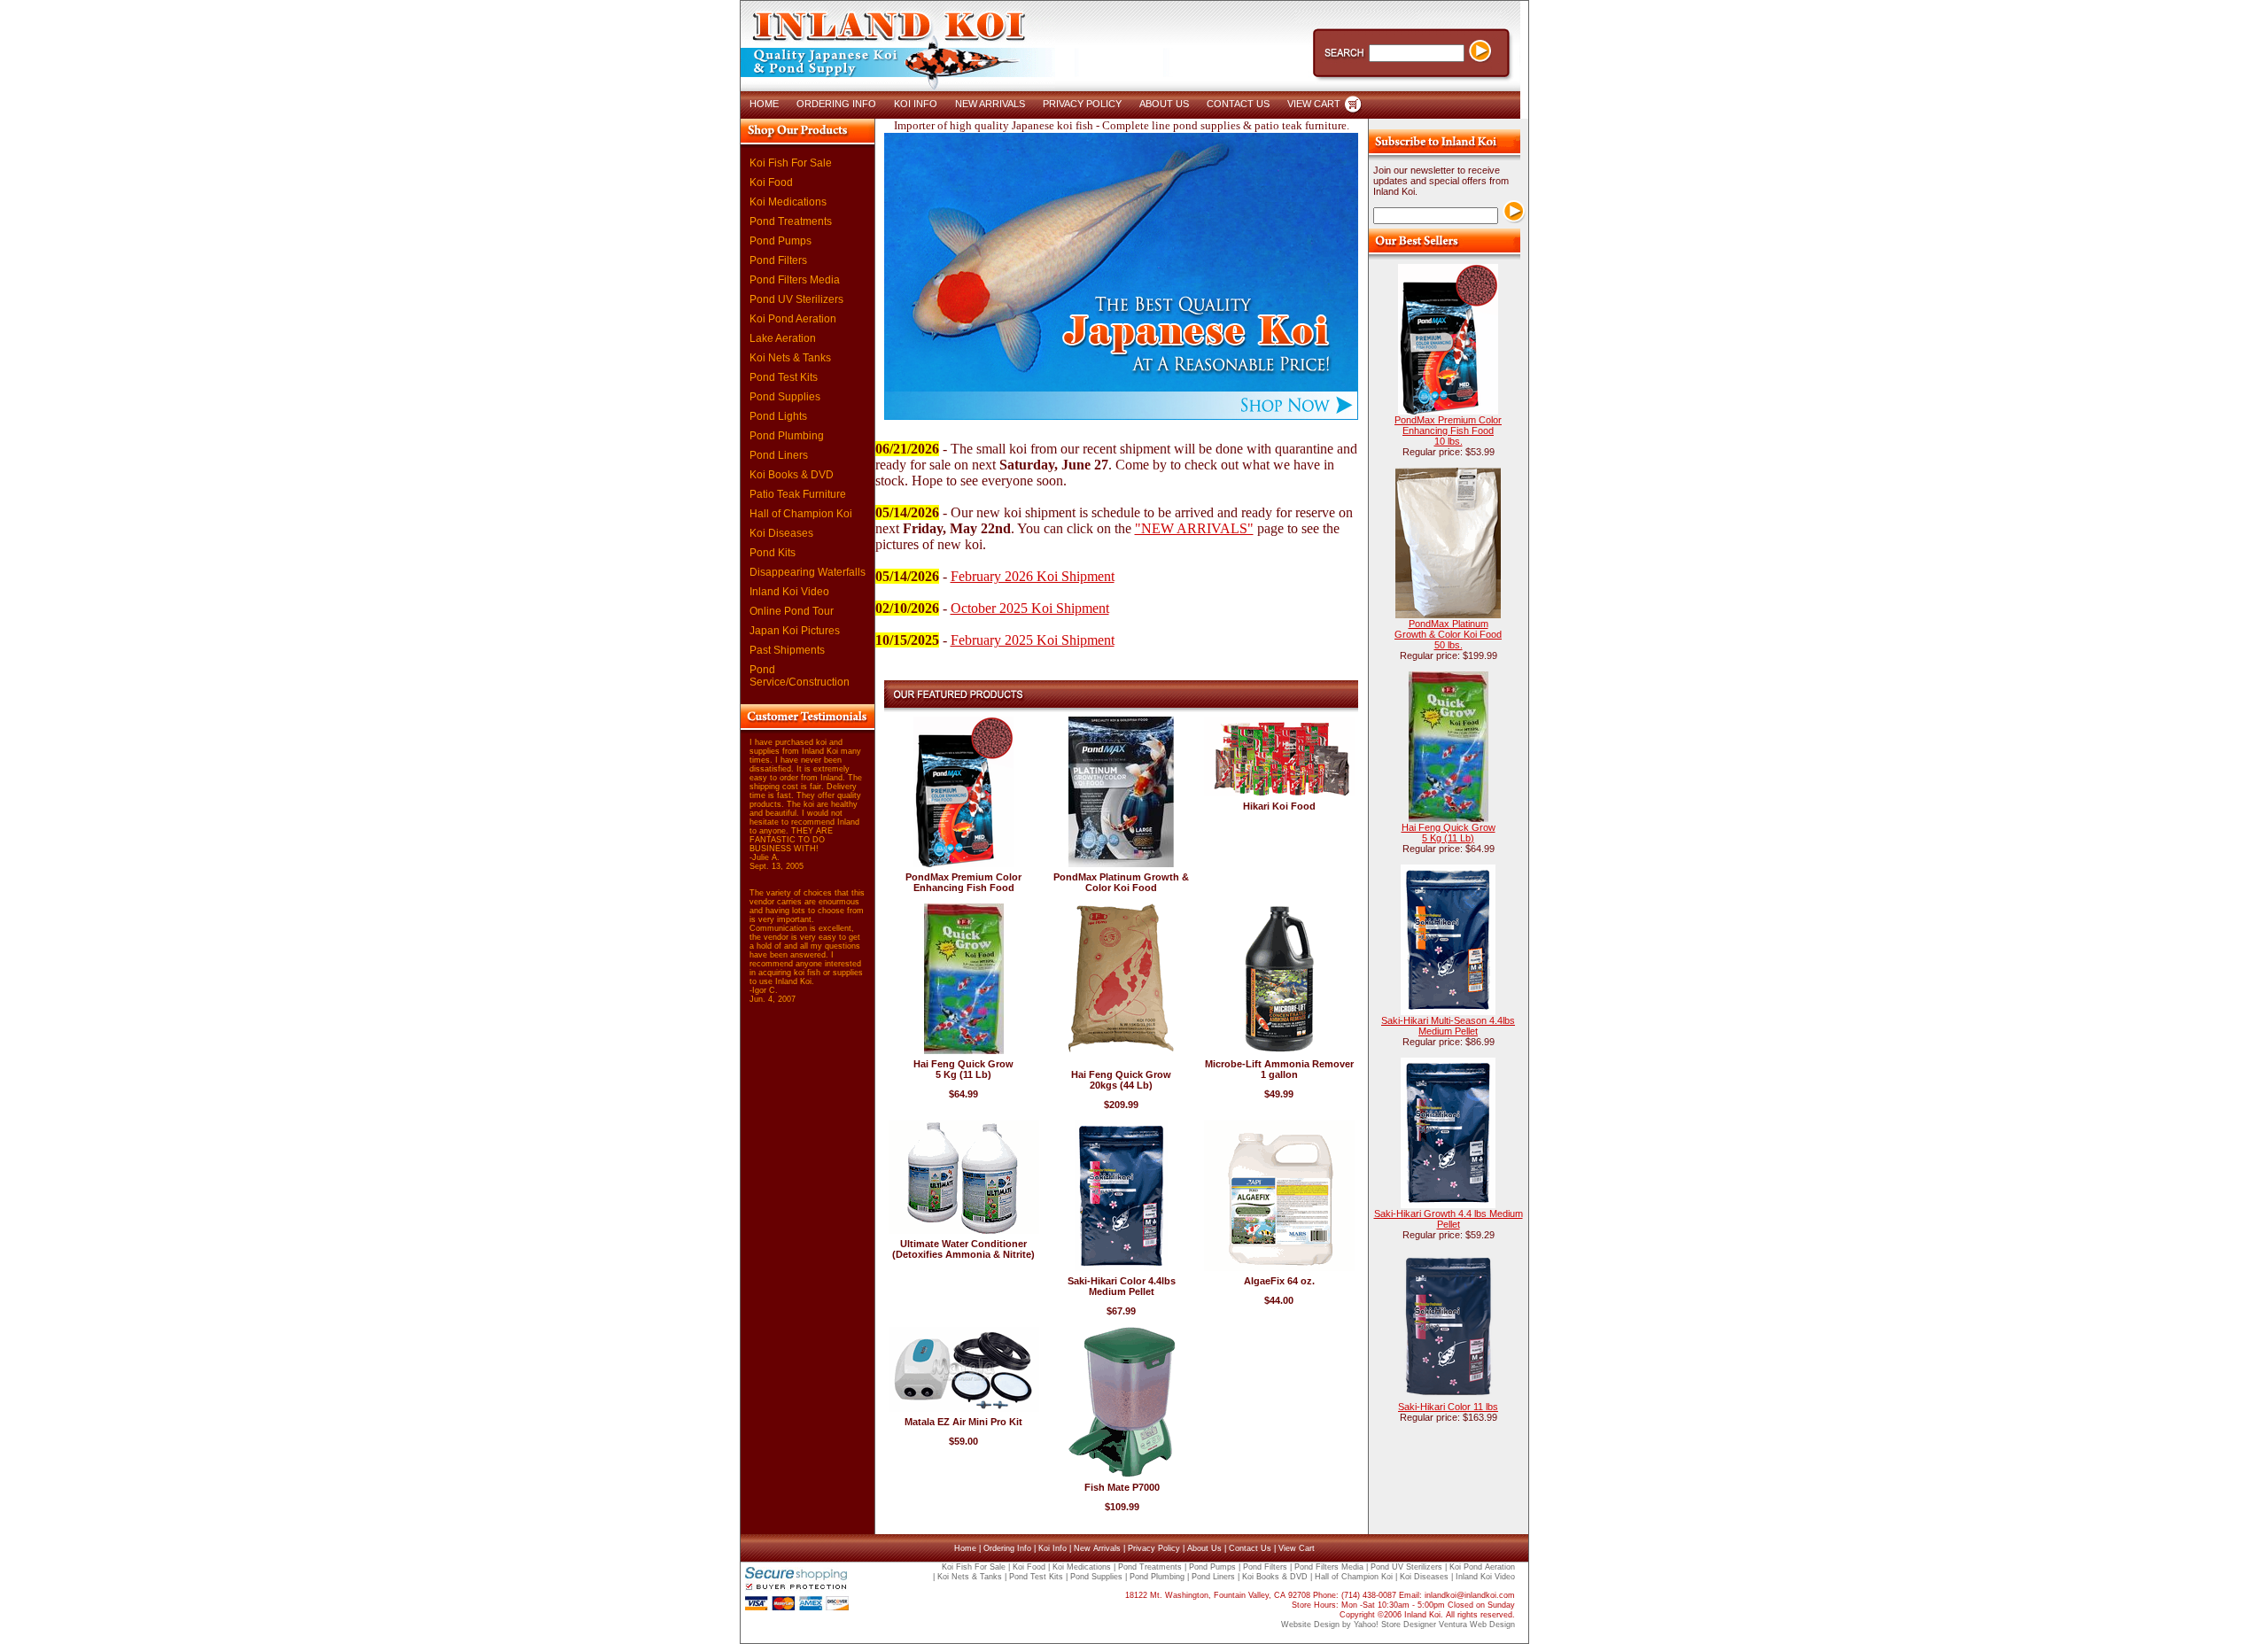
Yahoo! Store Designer (1395, 1625)
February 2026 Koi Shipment (1033, 576)
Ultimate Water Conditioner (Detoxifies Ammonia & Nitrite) (963, 1249)
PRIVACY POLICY (1082, 104)
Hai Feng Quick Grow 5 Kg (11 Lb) (963, 1069)
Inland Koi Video (789, 592)
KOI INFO (916, 104)
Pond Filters (778, 260)
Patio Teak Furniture (798, 494)
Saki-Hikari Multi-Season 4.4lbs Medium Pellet (1448, 1026)
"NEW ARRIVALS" (1194, 528)
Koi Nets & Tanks (790, 358)
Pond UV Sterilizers (796, 299)
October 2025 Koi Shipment (1030, 608)
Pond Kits (773, 553)
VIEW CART (1314, 104)
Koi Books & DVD (792, 475)
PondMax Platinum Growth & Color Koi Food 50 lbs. (1448, 634)
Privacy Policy (1154, 1548)
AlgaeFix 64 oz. (1279, 1281)
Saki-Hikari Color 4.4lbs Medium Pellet (1122, 1286)
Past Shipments (787, 650)
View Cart (1297, 1548)
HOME (764, 104)
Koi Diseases (781, 533)
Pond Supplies (785, 397)
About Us (1204, 1548)
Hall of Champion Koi (801, 514)
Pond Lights (778, 416)
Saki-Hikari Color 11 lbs (1448, 1407)
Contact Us (1250, 1548)
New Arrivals (1097, 1548)
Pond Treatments (791, 221)
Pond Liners (779, 455)
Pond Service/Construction (800, 676)
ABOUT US (1164, 104)
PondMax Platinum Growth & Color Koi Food (1121, 882)
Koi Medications (788, 202)
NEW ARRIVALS (990, 104)
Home (965, 1548)
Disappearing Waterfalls (808, 572)
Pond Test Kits (784, 377)
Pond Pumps (781, 241)
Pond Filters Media (795, 280)
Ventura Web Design (1477, 1625)
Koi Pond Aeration (793, 319)
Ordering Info (1007, 1548)
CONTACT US (1238, 104)
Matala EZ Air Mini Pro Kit (963, 1422)
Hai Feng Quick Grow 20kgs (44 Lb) (1121, 1080)
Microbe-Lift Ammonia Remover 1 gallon (1279, 1069)
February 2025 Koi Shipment (1033, 640)
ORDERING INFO (836, 104)
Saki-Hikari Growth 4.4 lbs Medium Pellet (1449, 1219)
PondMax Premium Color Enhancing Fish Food (963, 882)
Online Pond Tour (792, 611)
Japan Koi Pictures (795, 631)
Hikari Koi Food (1279, 806)
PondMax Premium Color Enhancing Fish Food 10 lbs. (1448, 430)
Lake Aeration (783, 338)
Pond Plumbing (787, 436)
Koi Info (1052, 1548)
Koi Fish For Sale (791, 163)
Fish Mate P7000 (1122, 1487)
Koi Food (771, 182)
